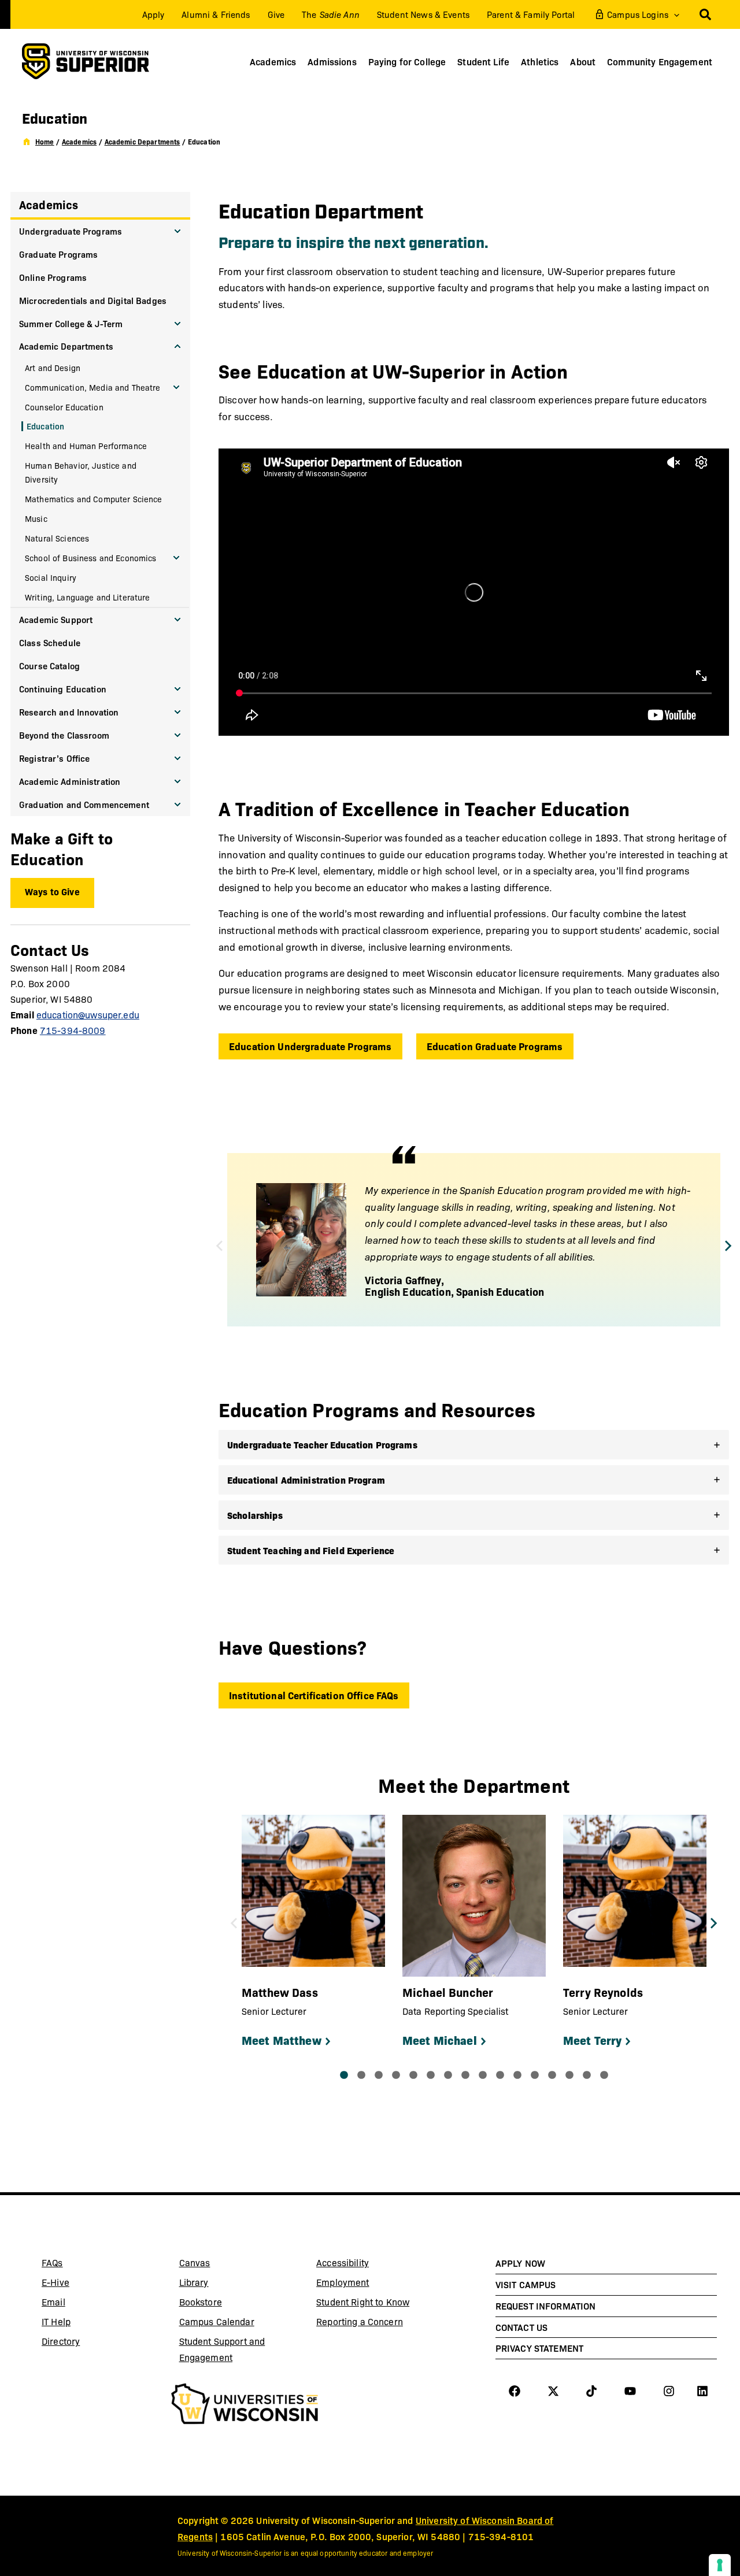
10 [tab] (500, 2075)
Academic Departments (66, 346)
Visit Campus (526, 2284)
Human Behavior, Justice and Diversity (81, 472)
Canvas (222, 2264)
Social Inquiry (51, 577)
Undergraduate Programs (71, 231)
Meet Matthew (282, 2040)
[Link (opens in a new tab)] (245, 2405)
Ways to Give (52, 891)
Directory (61, 2341)
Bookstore (222, 2304)
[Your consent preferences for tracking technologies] (720, 2565)
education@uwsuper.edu (88, 1015)
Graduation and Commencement (84, 804)
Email (84, 2304)
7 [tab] (448, 2075)
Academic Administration (70, 781)
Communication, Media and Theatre (93, 387)
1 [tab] (344, 2075)
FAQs (52, 2262)
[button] (674, 14)
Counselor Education (64, 407)
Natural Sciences (57, 538)
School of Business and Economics (91, 558)
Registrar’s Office (55, 758)
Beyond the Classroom (64, 735)
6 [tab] (431, 2075)
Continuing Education (63, 689)
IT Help (84, 2323)
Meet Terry (592, 2040)
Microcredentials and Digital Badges (93, 300)
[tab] (474, 1445)
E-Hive (84, 2284)
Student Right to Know (363, 2302)
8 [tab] (465, 2075)
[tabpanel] (313, 1934)
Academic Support (56, 619)
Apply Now (520, 2263)
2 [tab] (361, 2075)
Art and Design (53, 368)
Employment (343, 2282)
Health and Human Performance (86, 446)
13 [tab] (552, 2075)
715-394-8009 (73, 1030)
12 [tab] (535, 2075)
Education (45, 426)
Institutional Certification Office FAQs (314, 1695)
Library (222, 2284)
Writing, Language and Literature (88, 597)
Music (36, 518)
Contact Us (521, 2327)
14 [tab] (569, 2075)
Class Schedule (50, 642)
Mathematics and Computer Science (94, 499)
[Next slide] (728, 1246)
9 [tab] (483, 2075)
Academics (49, 204)
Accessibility (343, 2262)
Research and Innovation (69, 712)
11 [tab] (517, 2075)
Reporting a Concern (360, 2321)
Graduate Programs (58, 254)
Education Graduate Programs (495, 1046)
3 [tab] (379, 2075)
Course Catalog (49, 666)
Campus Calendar (217, 2321)
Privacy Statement (539, 2348)
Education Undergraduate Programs (310, 1046)
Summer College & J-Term (71, 323)
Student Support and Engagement (222, 2349)
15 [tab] (587, 2075)
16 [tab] (604, 2075)
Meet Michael (440, 2040)
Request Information (546, 2306)
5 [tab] (413, 2075)
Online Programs (53, 277)
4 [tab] (396, 2075)
